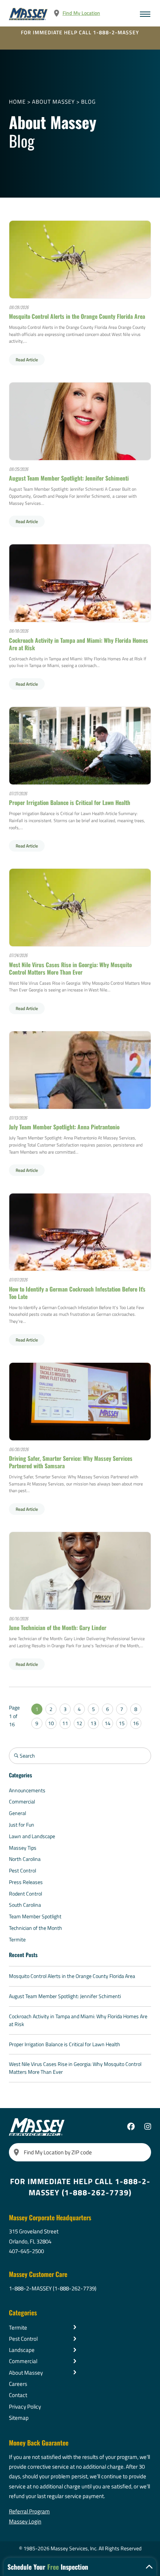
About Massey (53, 101)
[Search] (16, 2152)
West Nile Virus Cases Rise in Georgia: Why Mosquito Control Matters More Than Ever (70, 968)
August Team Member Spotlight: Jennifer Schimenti (69, 478)
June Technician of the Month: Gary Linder (58, 1627)
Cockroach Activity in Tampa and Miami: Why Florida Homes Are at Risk (79, 644)
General (17, 1813)
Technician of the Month (36, 1928)
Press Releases (26, 1882)
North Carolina (25, 1859)
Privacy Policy (25, 2406)
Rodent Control (25, 1894)
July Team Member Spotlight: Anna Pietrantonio (64, 1127)
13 (93, 1723)
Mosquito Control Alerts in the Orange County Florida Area (77, 316)
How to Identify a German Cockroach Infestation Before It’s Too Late (77, 1293)
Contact (18, 2395)
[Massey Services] (29, 14)
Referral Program (29, 2511)
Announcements (27, 1790)
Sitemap (19, 2418)
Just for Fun (22, 1825)
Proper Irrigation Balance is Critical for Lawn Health (70, 802)
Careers (18, 2384)
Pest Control (23, 1871)
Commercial (22, 1802)
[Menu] (145, 14)
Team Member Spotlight (35, 1916)
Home (17, 101)
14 (108, 1723)
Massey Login (25, 2521)
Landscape (22, 2350)
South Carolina (25, 1905)
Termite (17, 1940)
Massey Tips (23, 1848)
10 (51, 1723)
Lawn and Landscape (32, 1836)
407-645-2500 (26, 2251)
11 (65, 1723)
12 (79, 1723)
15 (122, 1723)
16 (136, 1723)
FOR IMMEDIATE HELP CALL (80, 32)
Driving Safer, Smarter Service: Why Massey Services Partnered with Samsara (71, 1462)
